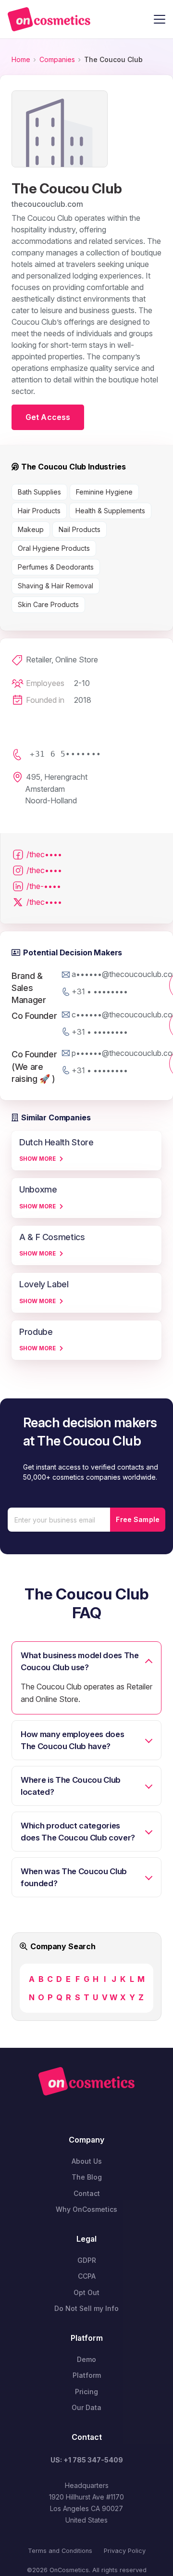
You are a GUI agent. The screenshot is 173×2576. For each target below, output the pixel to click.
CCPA (87, 2276)
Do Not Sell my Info (86, 2308)
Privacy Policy (125, 2551)
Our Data (86, 2407)
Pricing (86, 2392)
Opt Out (86, 2292)
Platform (87, 2375)
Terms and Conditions (60, 2551)
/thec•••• (44, 854)
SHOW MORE (37, 1159)
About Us (87, 2161)
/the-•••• (44, 886)
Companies (57, 59)
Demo (86, 2359)
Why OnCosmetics (86, 2209)
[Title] (49, 19)
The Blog (87, 2177)
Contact (87, 2193)
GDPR (87, 2260)
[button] (160, 19)
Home (21, 59)
